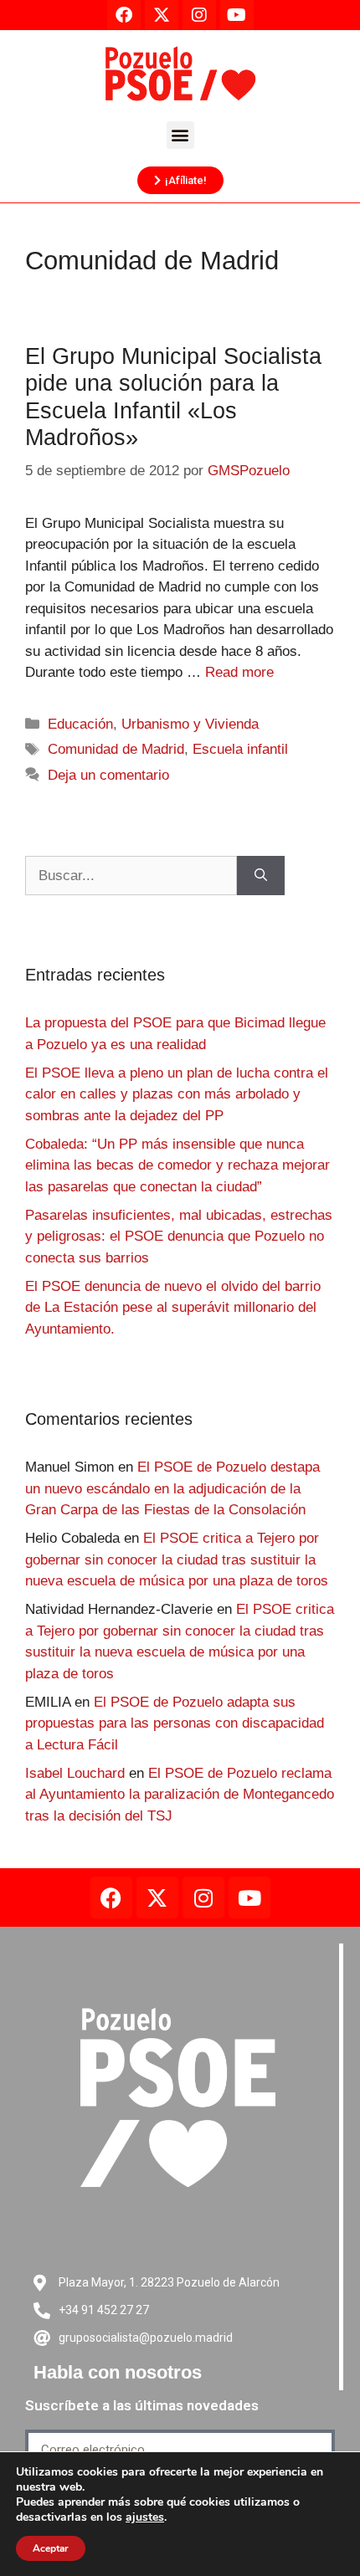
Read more (239, 672)
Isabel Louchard (75, 1773)
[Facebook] (111, 1897)
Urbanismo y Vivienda (190, 724)
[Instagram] (203, 1897)
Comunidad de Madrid (116, 749)
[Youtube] (249, 1897)
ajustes (145, 2517)
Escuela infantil (240, 749)
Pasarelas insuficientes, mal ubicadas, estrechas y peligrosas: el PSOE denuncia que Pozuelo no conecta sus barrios (179, 1237)
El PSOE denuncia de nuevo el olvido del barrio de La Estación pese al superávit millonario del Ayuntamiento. (173, 1308)
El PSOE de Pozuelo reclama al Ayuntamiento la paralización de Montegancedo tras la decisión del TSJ (180, 1795)
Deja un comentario (108, 775)
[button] (180, 135)
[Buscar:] (131, 876)
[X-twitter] (157, 1897)
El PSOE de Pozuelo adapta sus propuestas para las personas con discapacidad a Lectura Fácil (175, 1723)
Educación (80, 724)
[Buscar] (261, 876)
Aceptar (51, 2548)
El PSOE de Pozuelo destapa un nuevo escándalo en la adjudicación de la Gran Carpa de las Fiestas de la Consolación (172, 1488)
